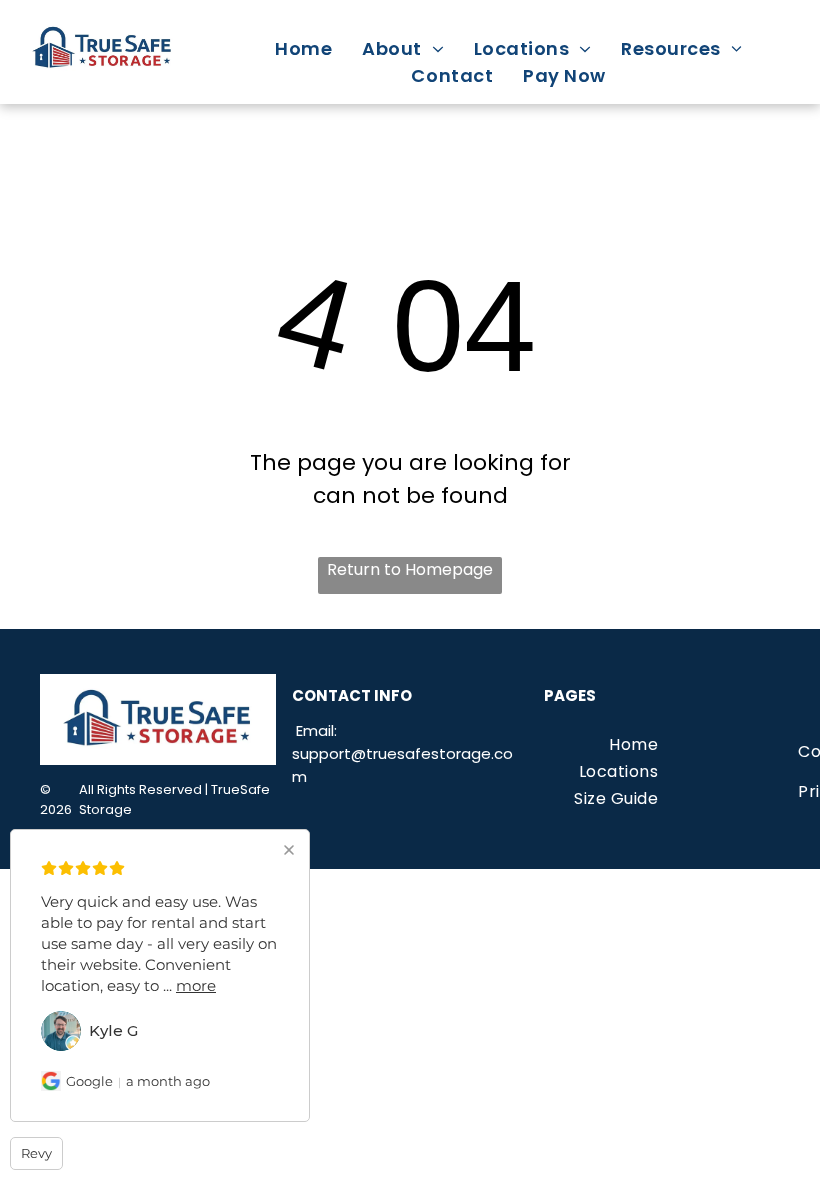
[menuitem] (303, 48)
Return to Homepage (410, 569)
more (196, 985)
